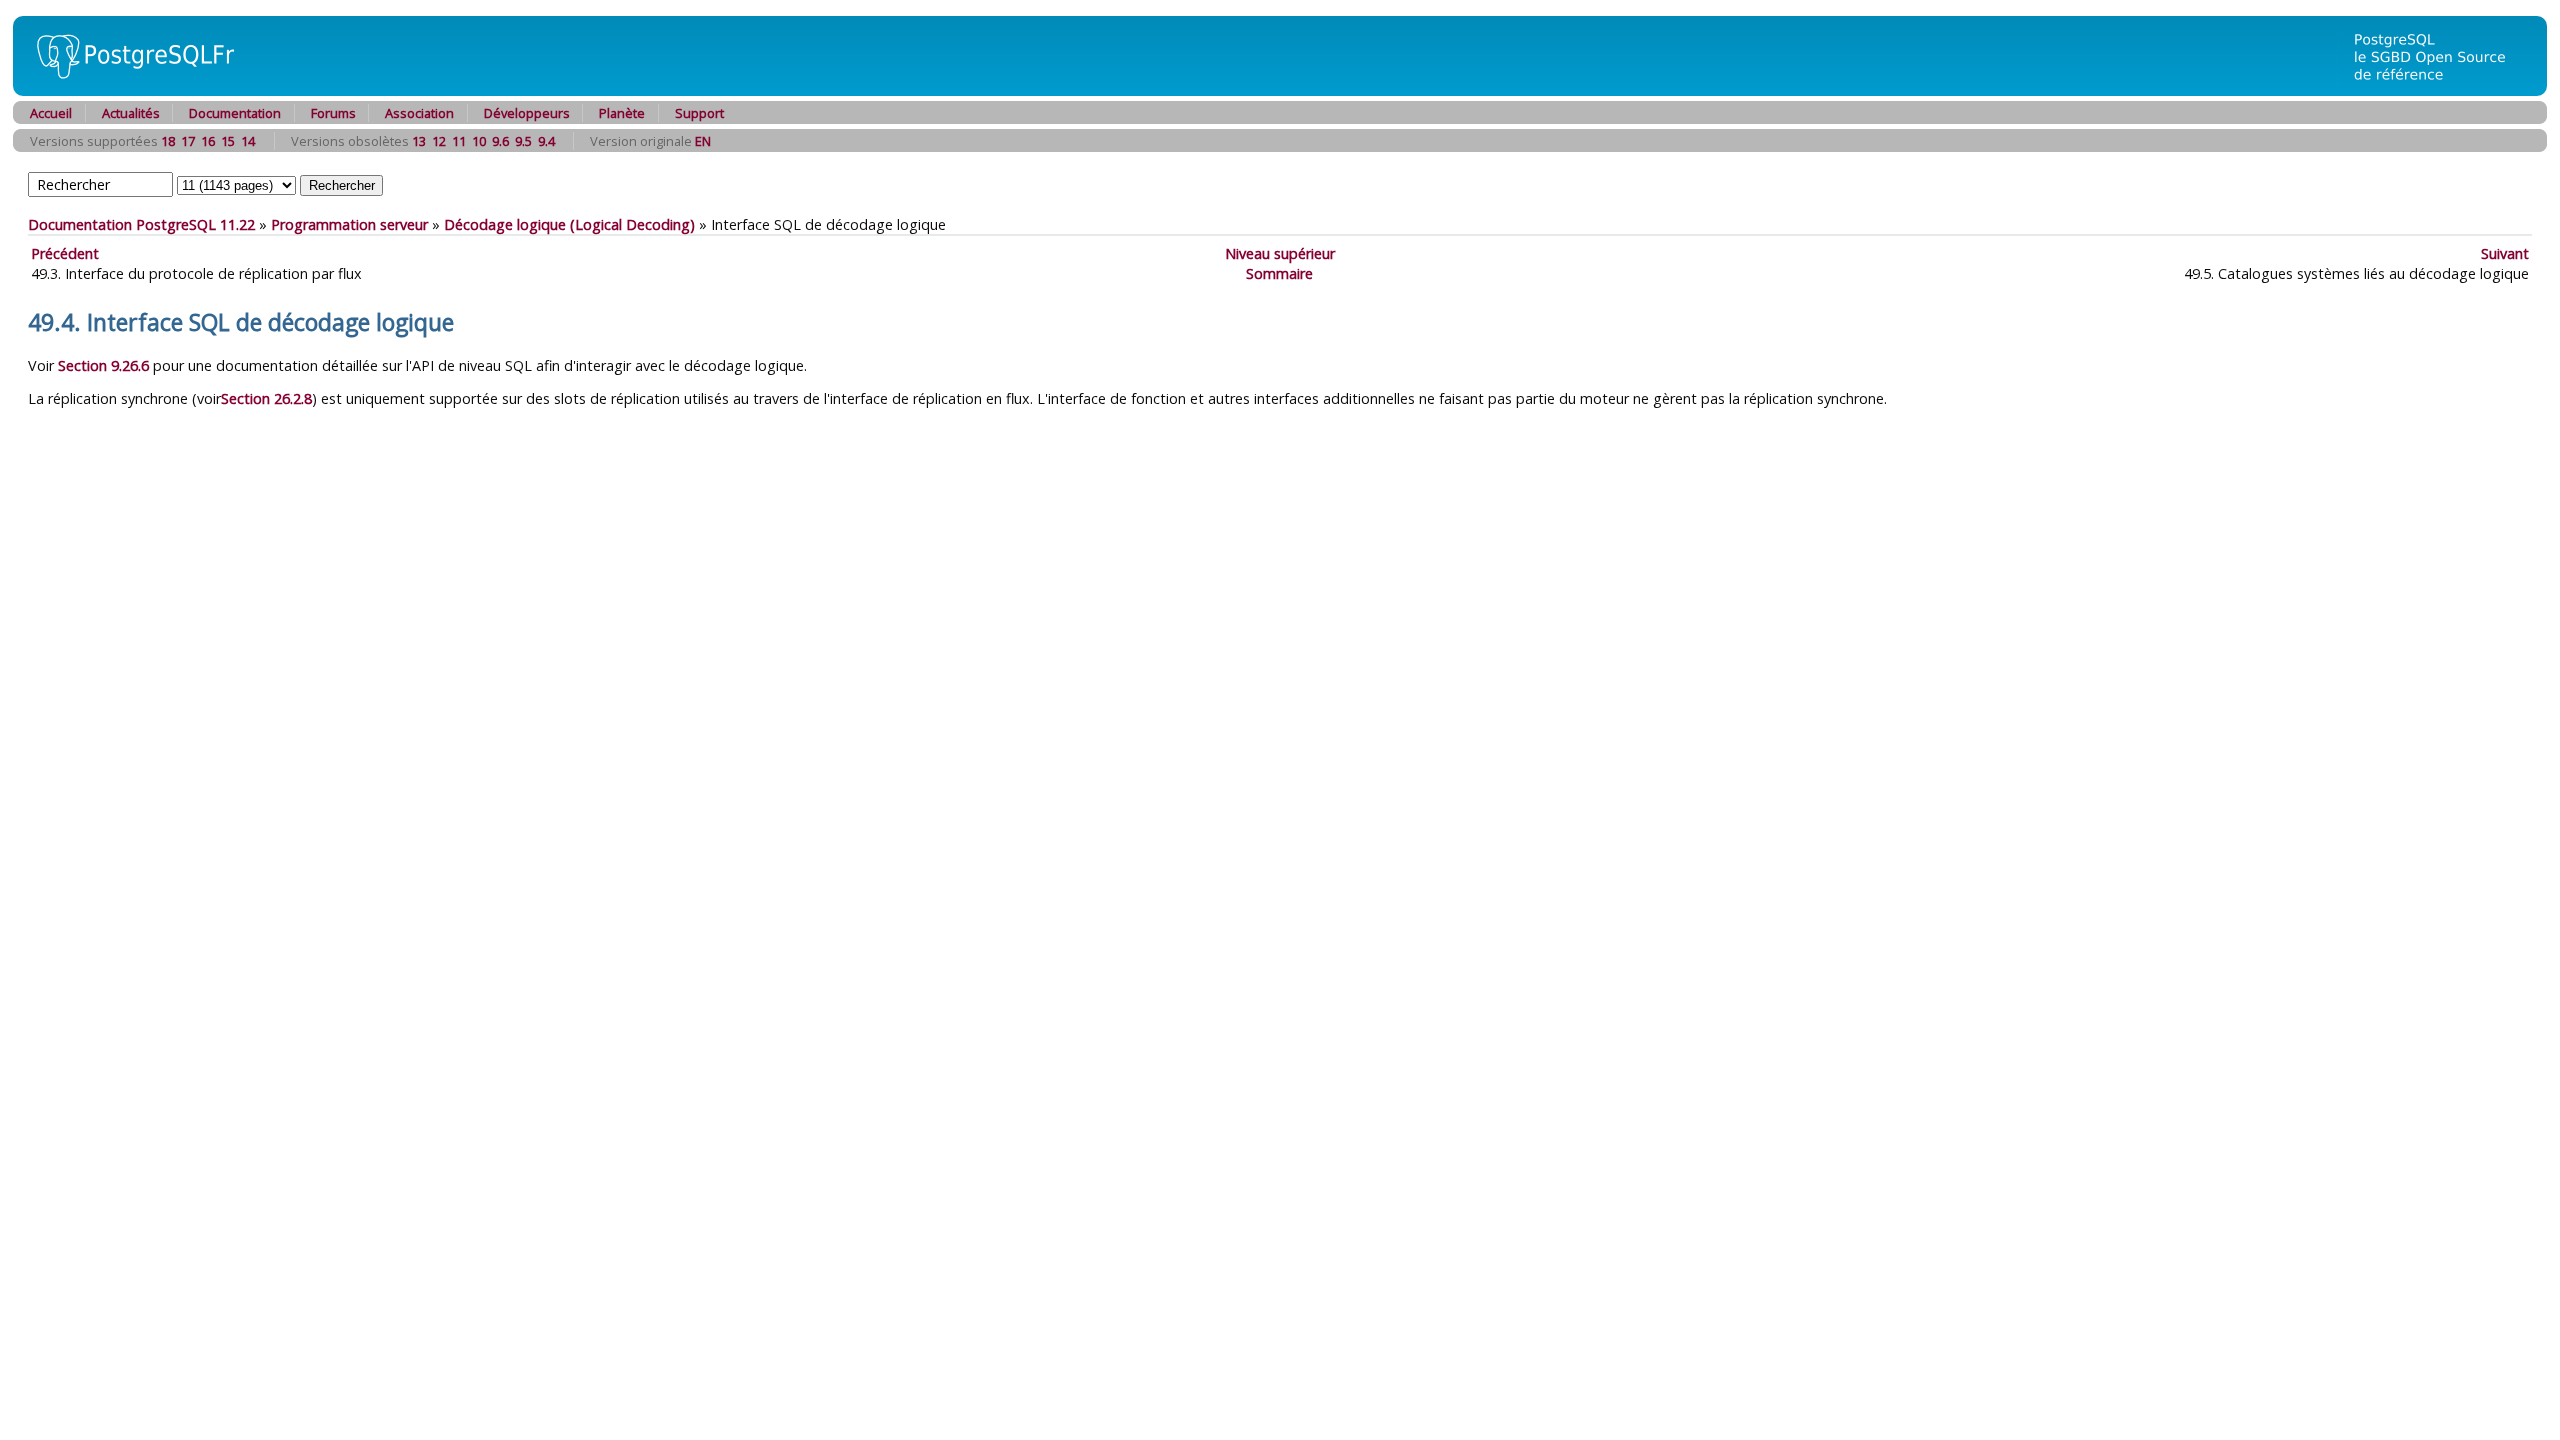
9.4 (546, 141)
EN (703, 141)
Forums (333, 113)
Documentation (235, 113)
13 (419, 141)
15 (228, 141)
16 (208, 141)
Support (699, 113)
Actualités (131, 113)
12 (439, 141)
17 (188, 141)
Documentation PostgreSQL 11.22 (141, 224)
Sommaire (1279, 273)
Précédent (65, 253)
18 (168, 141)
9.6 (500, 141)
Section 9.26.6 (103, 365)
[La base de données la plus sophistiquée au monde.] (2442, 90)
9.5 (523, 141)
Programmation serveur (349, 224)
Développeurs (527, 113)
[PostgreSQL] (128, 90)
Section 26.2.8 (266, 398)
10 (479, 141)
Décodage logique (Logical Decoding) (569, 224)
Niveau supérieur (1280, 253)
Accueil (51, 113)
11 (459, 141)
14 (248, 141)
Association (419, 113)
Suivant (2505, 253)
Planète (622, 113)
